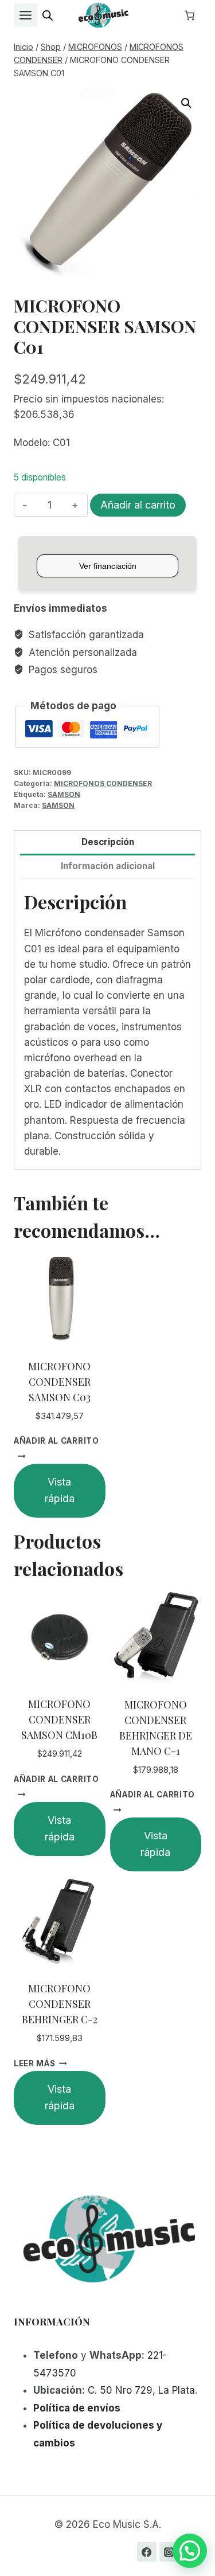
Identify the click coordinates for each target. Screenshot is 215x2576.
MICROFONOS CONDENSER (103, 783)
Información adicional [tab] (108, 866)
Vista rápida (60, 1490)
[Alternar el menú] (26, 15)
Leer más (34, 2063)
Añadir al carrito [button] (56, 1441)
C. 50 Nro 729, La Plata (141, 2390)
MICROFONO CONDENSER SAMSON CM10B (59, 1719)
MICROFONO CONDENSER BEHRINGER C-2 (60, 2004)
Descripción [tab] (108, 842)
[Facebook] (147, 2552)
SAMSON (64, 794)
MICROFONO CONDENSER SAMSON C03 (59, 1382)
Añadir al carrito (138, 505)
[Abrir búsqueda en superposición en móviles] (48, 15)
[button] (186, 103)
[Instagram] (169, 2552)
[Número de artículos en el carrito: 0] (190, 15)
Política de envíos (77, 2408)
